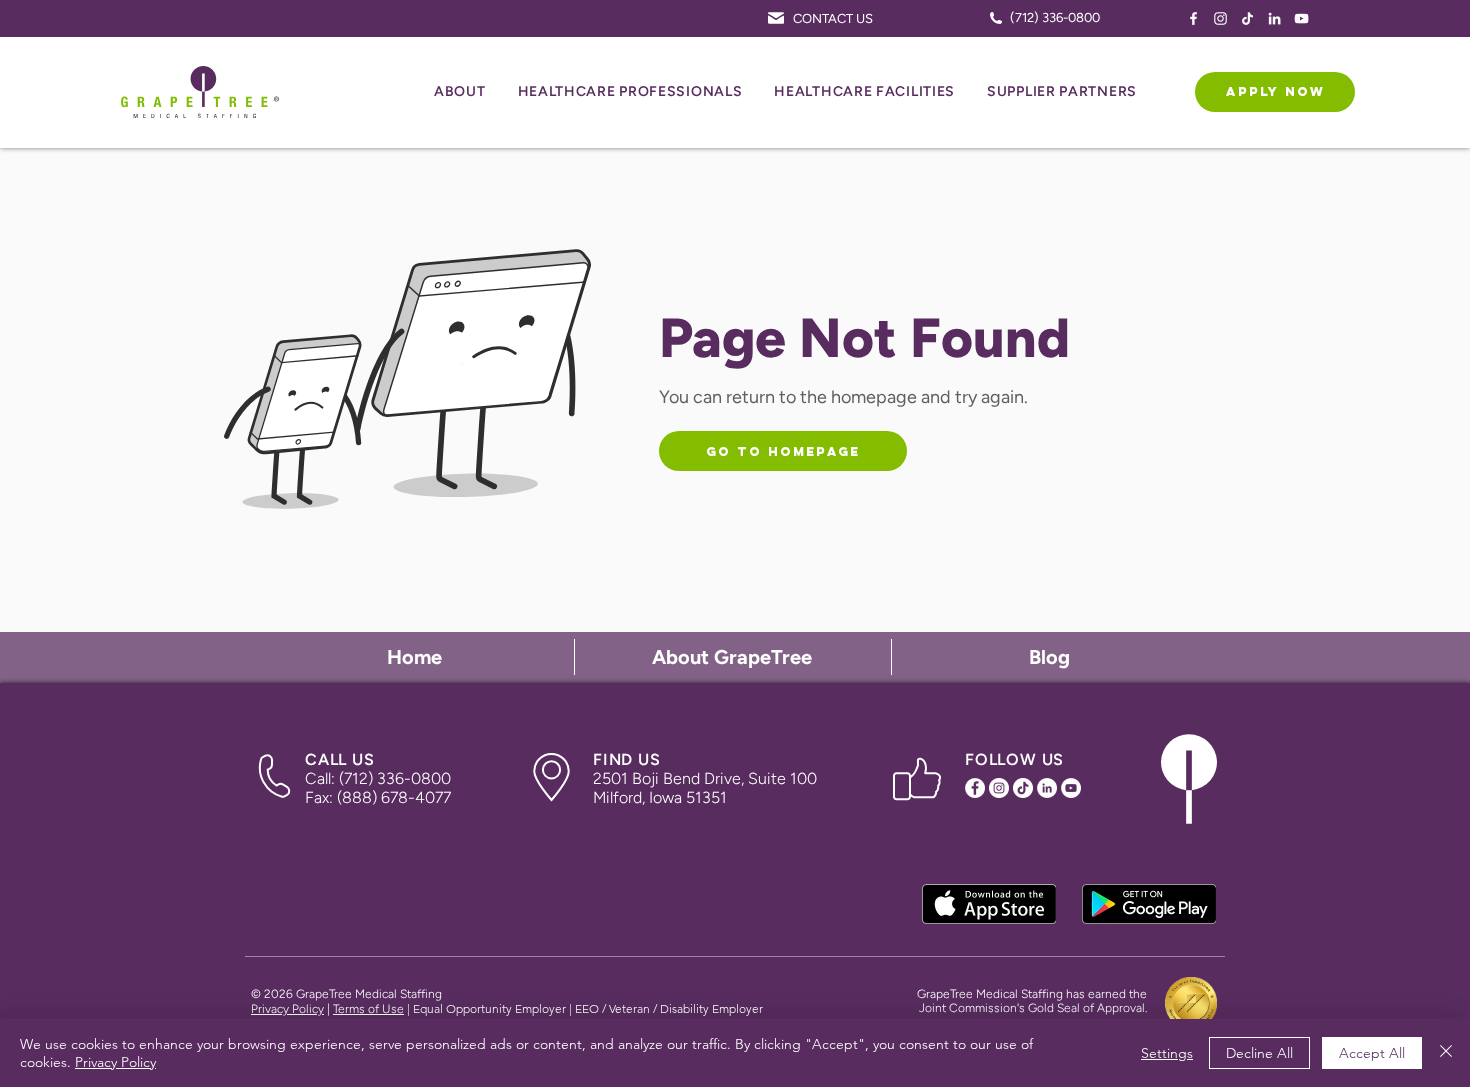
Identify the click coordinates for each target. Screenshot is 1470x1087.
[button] (460, 92)
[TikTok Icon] (1247, 18)
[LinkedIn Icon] (1274, 18)
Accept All (1372, 1053)
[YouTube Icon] (1301, 18)
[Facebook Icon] (1193, 18)
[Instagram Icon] (1220, 18)
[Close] (1446, 1053)
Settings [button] (1167, 1053)
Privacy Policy (287, 1009)
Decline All (1259, 1053)
